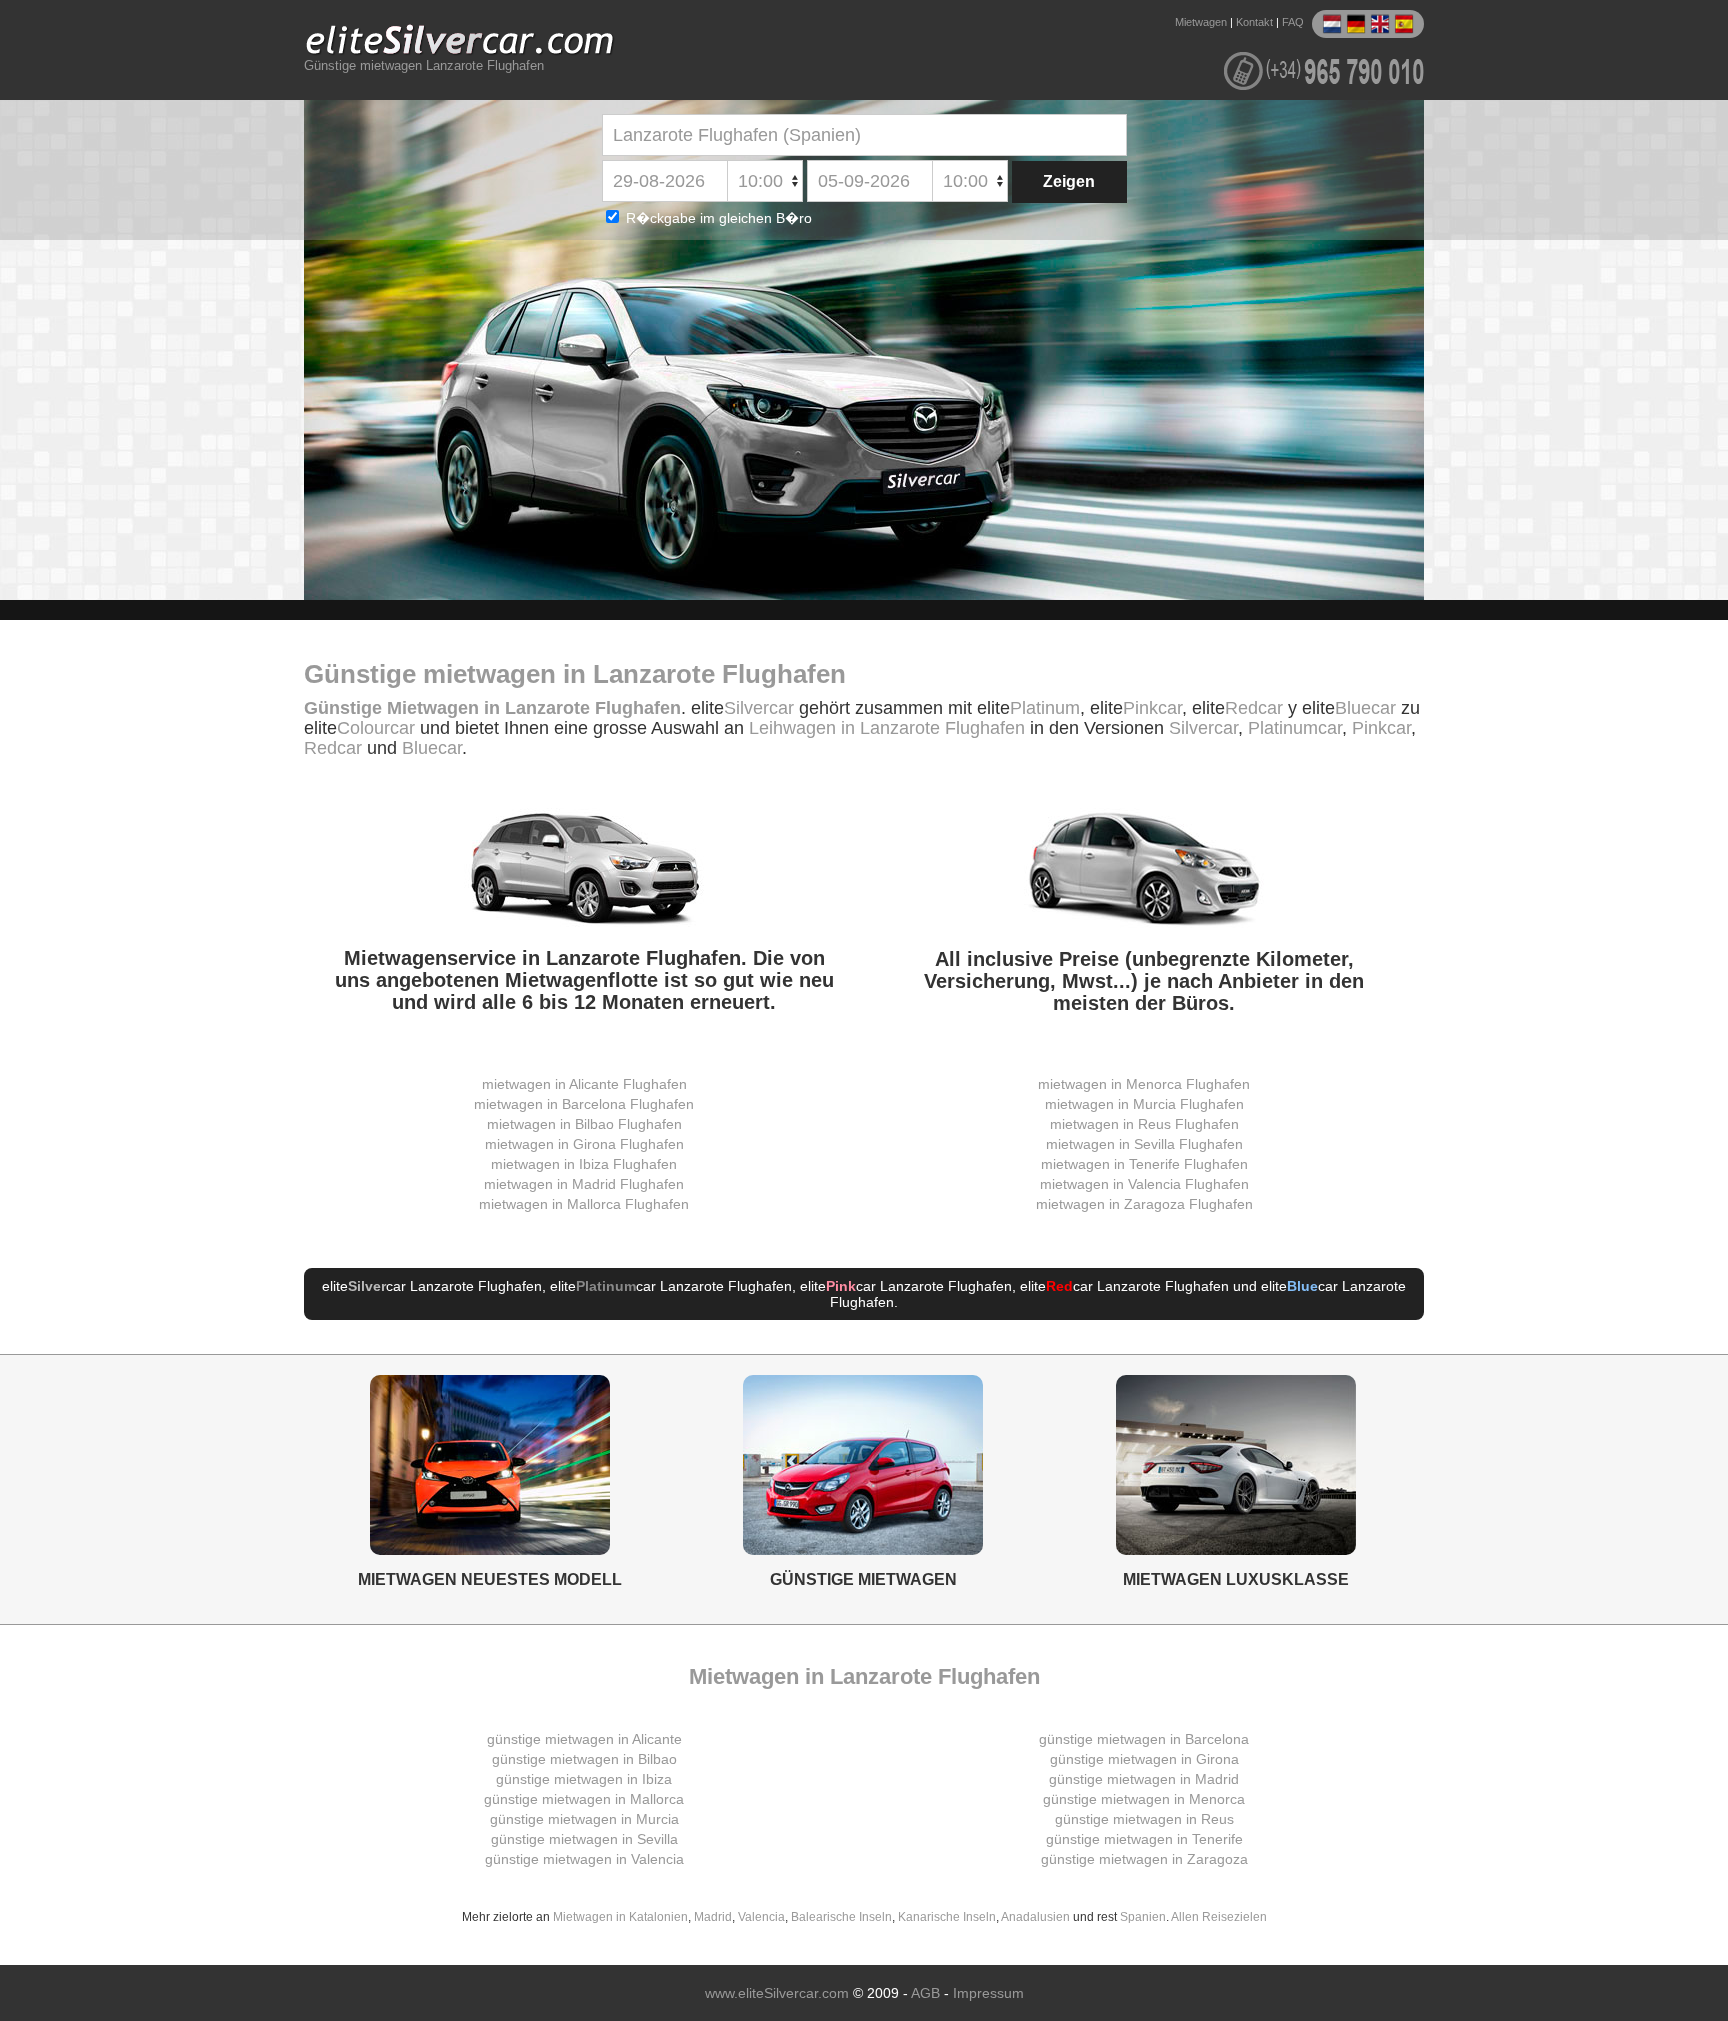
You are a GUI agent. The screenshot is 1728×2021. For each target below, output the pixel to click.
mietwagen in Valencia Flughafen (1144, 1184)
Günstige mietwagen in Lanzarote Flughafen (575, 674)
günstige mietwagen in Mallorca (584, 1799)
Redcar (1254, 708)
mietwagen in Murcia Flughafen (1144, 1104)
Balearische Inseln (841, 1917)
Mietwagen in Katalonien (620, 1917)
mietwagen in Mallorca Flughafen (584, 1204)
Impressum (988, 1993)
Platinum (1045, 708)
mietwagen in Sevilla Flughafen (1144, 1144)
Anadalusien (1035, 1917)
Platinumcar (1295, 728)
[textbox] (864, 135)
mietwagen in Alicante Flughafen (584, 1084)
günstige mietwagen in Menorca (1144, 1799)
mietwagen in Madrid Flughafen (584, 1184)
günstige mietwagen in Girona (1144, 1759)
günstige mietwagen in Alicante (584, 1739)
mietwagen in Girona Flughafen (584, 1144)
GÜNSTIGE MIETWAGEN (863, 1579)
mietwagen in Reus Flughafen (1144, 1124)
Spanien (1143, 1917)
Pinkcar (1152, 708)
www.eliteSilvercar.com (777, 1993)
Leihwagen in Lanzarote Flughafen (887, 728)
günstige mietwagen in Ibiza (584, 1779)
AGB (925, 1993)
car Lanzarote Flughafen (445, 1286)
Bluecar (1365, 708)
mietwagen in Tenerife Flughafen (1144, 1164)
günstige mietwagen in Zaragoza (1144, 1859)
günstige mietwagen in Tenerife (1144, 1839)
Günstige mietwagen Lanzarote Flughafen (424, 66)
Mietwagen (1201, 22)
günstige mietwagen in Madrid (1144, 1779)
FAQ (1293, 22)
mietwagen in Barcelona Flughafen (584, 1104)
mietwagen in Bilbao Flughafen (584, 1124)
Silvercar (759, 708)
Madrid (713, 1917)
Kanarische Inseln (947, 1917)
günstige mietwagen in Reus (1144, 1819)
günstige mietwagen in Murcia (584, 1819)
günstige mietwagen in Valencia (584, 1859)
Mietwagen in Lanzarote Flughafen (864, 1676)
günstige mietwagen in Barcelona (1144, 1739)
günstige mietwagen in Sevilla (584, 1839)
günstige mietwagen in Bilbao (584, 1759)
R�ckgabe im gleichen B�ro (717, 218)
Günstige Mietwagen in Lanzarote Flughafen (492, 708)
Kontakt (1254, 22)
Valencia (761, 1917)
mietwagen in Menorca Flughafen (1144, 1084)
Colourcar (376, 728)
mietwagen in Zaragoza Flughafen (1144, 1204)
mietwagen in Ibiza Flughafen (584, 1164)
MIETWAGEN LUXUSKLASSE (1236, 1579)
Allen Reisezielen (1219, 1917)
